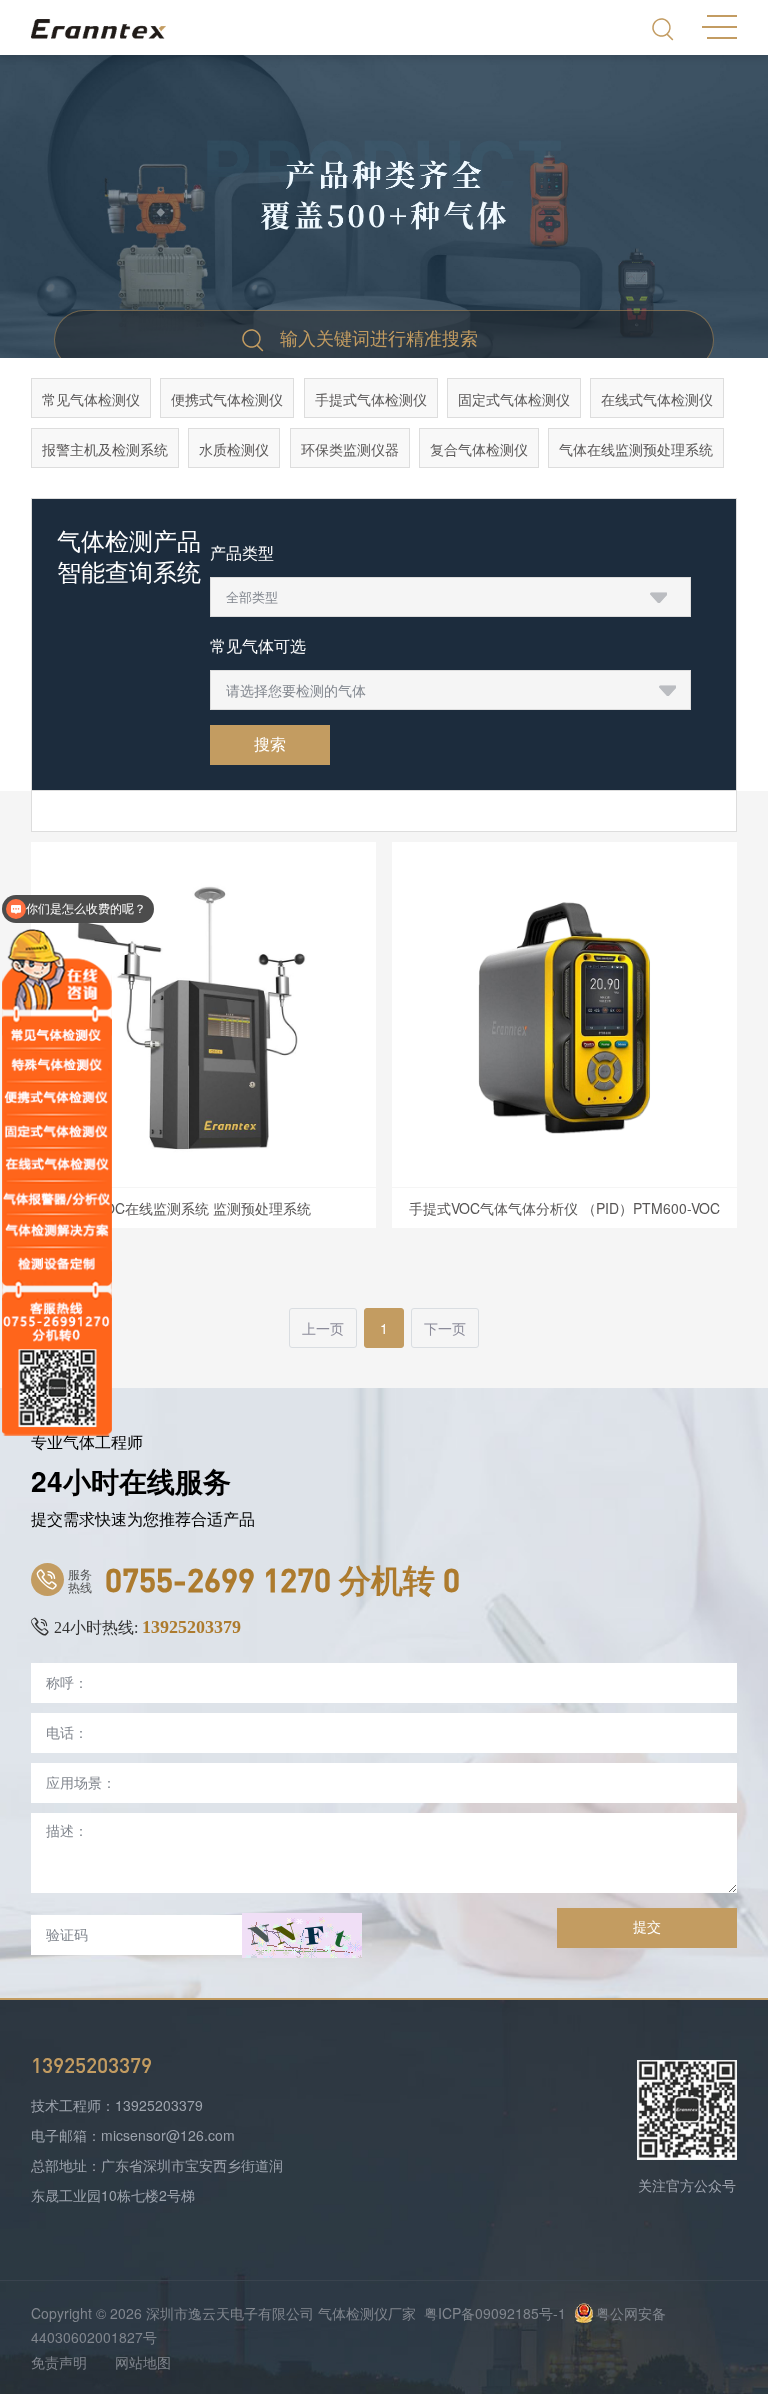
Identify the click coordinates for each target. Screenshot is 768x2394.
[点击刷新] (302, 1935)
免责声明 (59, 2362)
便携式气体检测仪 (227, 399)
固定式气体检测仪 (514, 399)
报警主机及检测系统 (105, 449)
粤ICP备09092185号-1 (495, 2313)
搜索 (270, 744)
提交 (647, 1927)
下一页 (445, 1328)
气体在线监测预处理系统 (636, 449)
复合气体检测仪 (479, 449)
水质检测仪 (234, 449)
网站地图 (143, 2362)
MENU (719, 25)
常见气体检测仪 (91, 399)
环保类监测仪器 (350, 449)
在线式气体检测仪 (657, 399)
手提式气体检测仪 (371, 399)
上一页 (323, 1328)
